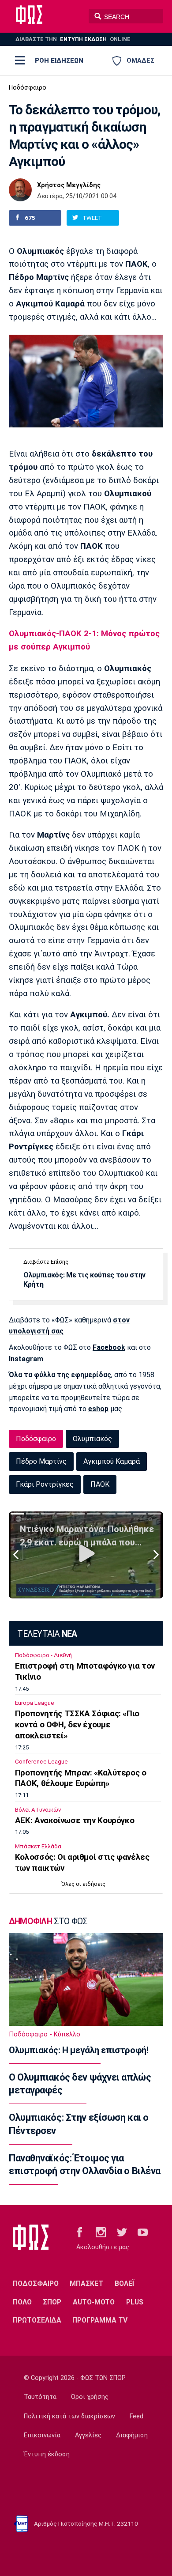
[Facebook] (80, 2232)
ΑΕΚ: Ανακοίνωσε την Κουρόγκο (75, 1821)
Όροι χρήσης (90, 2397)
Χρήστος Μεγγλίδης (69, 185)
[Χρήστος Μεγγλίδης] (20, 190)
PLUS (135, 2302)
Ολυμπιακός (92, 1439)
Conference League (41, 1762)
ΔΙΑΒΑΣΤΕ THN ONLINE (73, 39)
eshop (98, 1409)
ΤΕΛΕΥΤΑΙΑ (47, 1634)
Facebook (109, 1347)
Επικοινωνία (42, 2435)
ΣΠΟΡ (52, 2302)
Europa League (35, 1703)
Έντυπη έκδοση (47, 2454)
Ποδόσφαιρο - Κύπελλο (45, 2034)
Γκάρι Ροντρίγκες (45, 1484)
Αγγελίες (88, 2435)
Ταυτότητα (40, 2397)
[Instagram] (101, 2232)
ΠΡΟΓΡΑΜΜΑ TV (100, 2320)
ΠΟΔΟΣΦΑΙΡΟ (36, 2283)
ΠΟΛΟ (22, 2302)
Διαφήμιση (132, 2435)
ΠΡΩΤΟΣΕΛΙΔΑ (37, 2320)
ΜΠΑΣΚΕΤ (86, 2283)
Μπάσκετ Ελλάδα (38, 1846)
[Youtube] (143, 2232)
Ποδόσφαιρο (28, 88)
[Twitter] (122, 2232)
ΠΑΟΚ (100, 1484)
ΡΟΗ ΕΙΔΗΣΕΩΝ (59, 60)
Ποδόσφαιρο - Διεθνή (43, 1655)
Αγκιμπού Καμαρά (112, 1461)
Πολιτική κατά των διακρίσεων (69, 2416)
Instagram (26, 1359)
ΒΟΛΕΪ (125, 2283)
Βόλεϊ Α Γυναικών (38, 1810)
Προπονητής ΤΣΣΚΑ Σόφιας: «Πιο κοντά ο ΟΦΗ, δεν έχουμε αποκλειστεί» (77, 1725)
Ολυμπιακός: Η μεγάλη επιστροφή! (79, 2050)
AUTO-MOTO (94, 2302)
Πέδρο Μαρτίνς (41, 1461)
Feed (136, 2416)
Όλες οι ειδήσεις (83, 1884)
